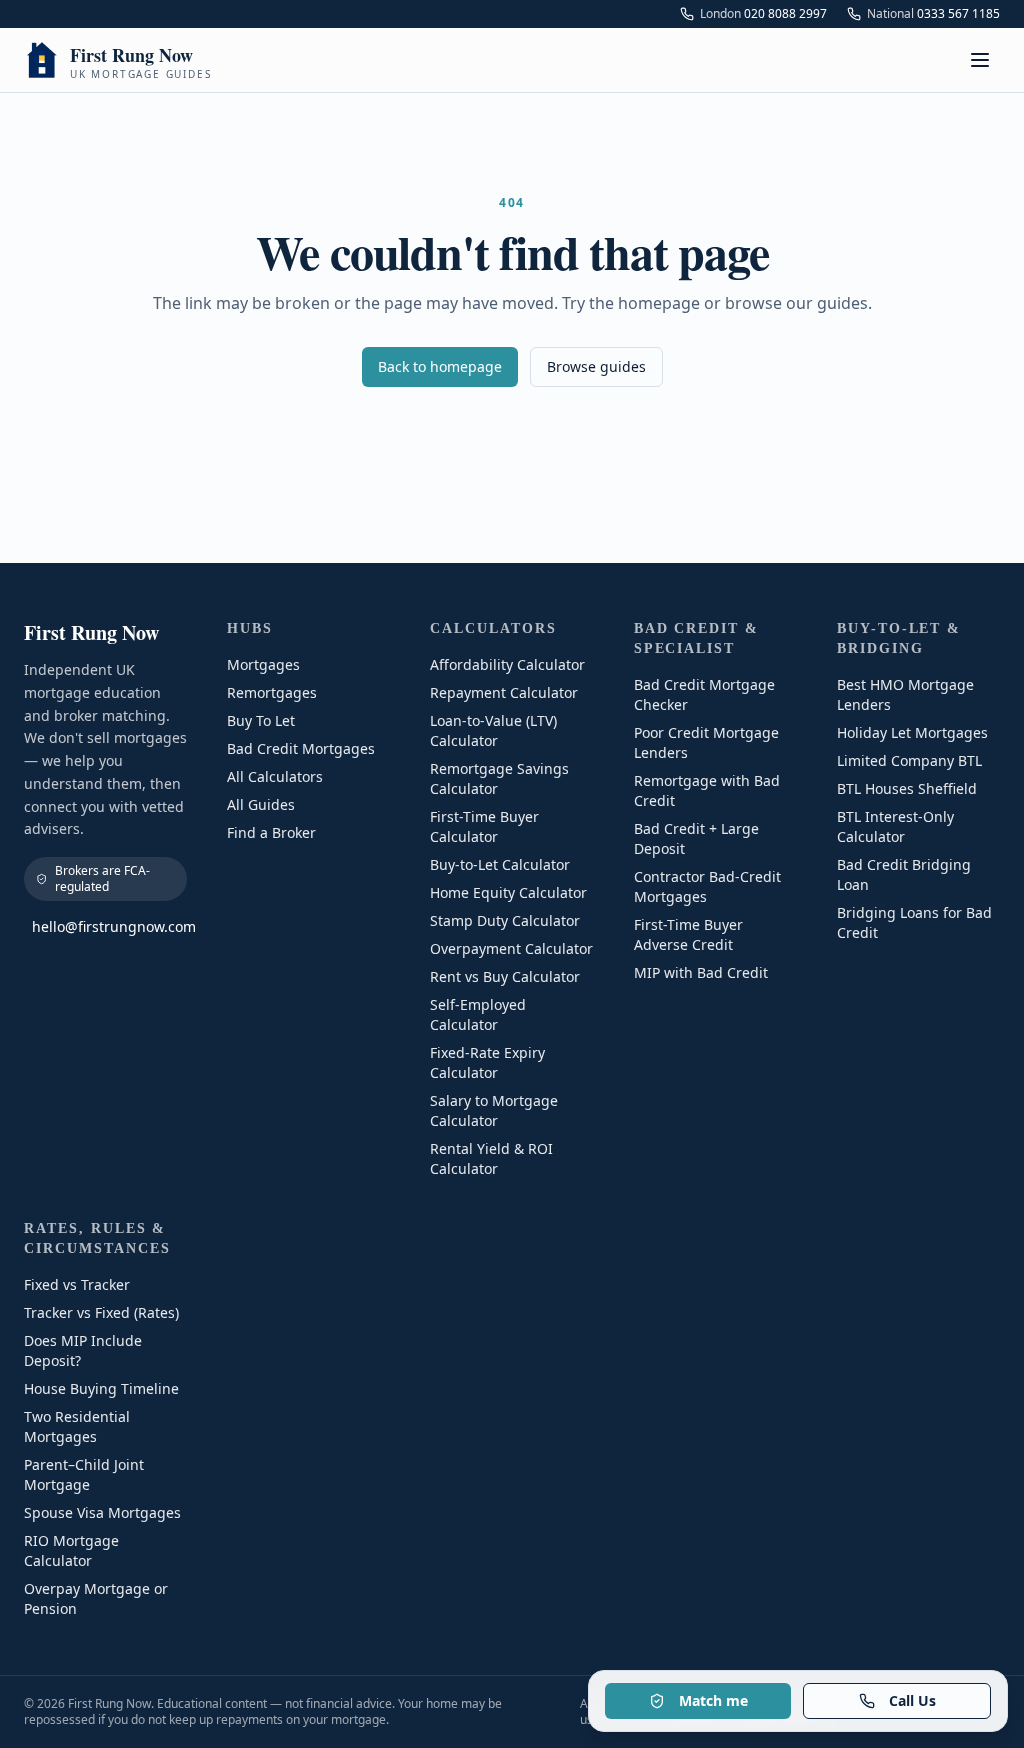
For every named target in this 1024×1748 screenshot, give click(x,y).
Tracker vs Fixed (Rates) (101, 1312)
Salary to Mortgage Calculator (494, 1110)
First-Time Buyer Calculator (484, 826)
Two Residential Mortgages (77, 1426)
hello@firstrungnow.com (109, 926)
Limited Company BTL (909, 760)
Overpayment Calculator (511, 948)
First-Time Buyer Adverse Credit (688, 934)
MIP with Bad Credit (701, 972)
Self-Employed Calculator (478, 1014)
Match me (713, 1700)
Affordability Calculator (507, 664)
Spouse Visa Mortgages (102, 1512)
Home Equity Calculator (508, 892)
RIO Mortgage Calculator (71, 1550)
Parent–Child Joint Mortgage (84, 1474)
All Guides (261, 804)
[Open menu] (980, 60)
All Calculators (275, 776)
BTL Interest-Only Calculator (895, 826)
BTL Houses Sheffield (907, 788)
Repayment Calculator (504, 692)
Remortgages (272, 692)
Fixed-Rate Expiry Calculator (487, 1062)
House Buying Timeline (101, 1388)
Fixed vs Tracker (77, 1284)
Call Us (912, 1700)
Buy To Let (261, 720)
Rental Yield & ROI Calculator (491, 1158)
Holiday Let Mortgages (912, 732)
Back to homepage (440, 366)
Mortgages (263, 664)
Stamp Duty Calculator (505, 920)
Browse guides (596, 366)
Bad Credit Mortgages (301, 748)
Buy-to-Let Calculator (500, 864)
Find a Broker (271, 832)
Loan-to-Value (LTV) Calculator (493, 730)
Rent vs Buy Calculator (505, 976)
